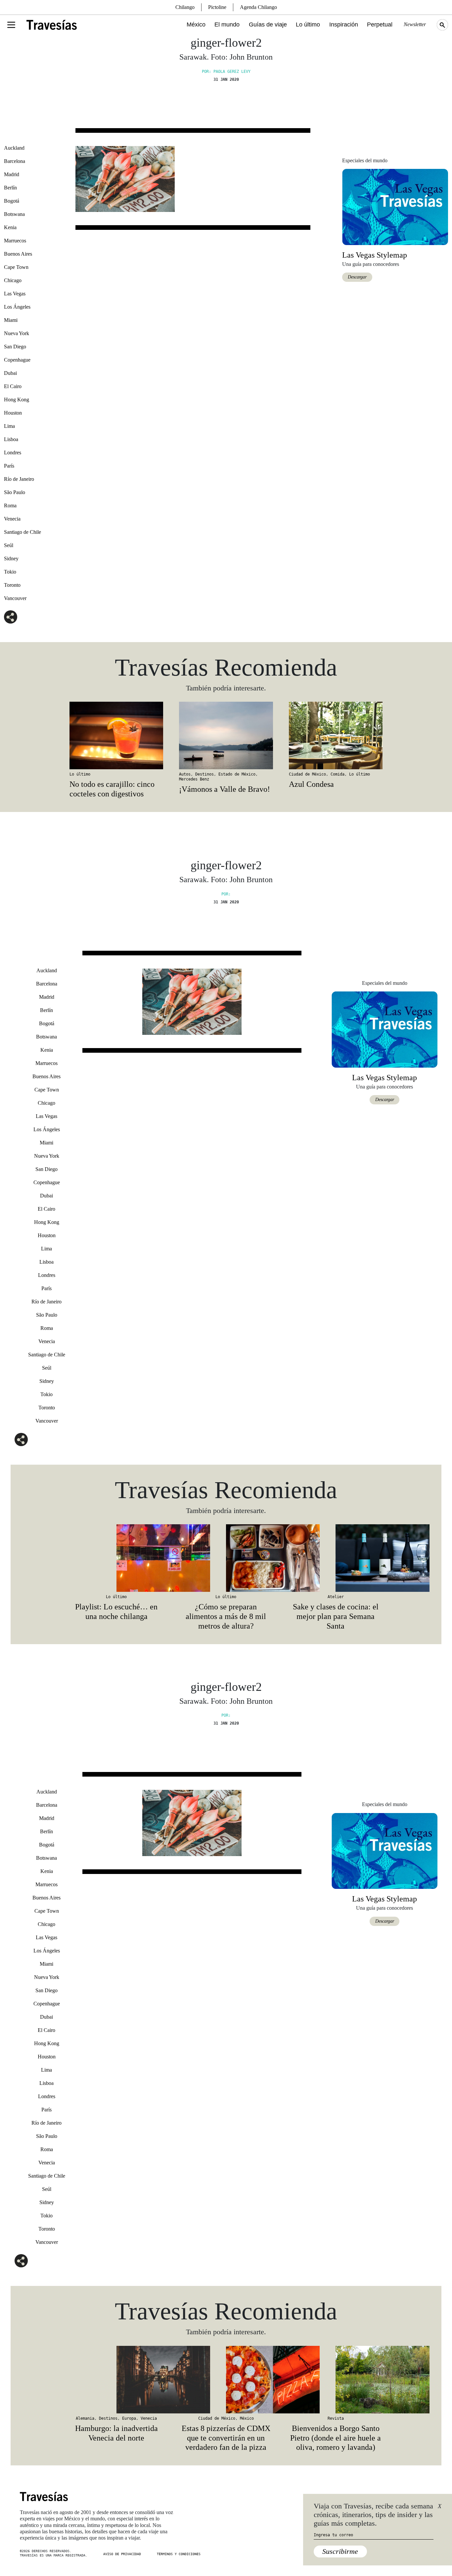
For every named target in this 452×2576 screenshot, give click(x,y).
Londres (13, 453)
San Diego (15, 347)
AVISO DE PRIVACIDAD (122, 2554)
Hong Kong (17, 400)
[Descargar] (395, 206)
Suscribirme (340, 2551)
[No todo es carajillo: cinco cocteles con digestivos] (116, 735)
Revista (336, 2418)
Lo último (308, 25)
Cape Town (16, 267)
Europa (129, 2418)
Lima (9, 426)
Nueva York (17, 333)
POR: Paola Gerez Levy (226, 72)
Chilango (185, 7)
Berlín (10, 188)
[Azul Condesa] (336, 735)
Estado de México (237, 774)
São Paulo (15, 492)
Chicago (13, 280)
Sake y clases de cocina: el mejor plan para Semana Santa (336, 1616)
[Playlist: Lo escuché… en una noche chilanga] (116, 1558)
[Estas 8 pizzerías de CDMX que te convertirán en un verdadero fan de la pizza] (226, 2380)
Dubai (10, 373)
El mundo (227, 25)
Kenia (10, 227)
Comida (338, 774)
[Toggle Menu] (11, 25)
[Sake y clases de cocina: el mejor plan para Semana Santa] (336, 1558)
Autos (185, 774)
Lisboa (11, 439)
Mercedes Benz (194, 779)
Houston (13, 413)
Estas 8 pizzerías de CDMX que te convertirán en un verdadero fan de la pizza (226, 2438)
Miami (11, 320)
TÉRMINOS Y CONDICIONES (179, 2554)
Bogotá (12, 201)
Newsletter (415, 24)
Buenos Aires (18, 254)
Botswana (14, 214)
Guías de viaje (268, 25)
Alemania (85, 2418)
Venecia (12, 519)
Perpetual (380, 25)
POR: (226, 894)
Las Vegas (15, 294)
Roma (10, 505)
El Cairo (13, 386)
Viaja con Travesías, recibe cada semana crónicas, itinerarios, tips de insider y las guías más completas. (373, 2515)
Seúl (9, 545)
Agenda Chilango (258, 7)
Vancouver (15, 598)
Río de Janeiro (19, 479)
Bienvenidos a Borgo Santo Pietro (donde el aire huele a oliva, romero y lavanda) (336, 2438)
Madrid (12, 174)
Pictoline (217, 7)
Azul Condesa (311, 784)
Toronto (12, 585)
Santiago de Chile (23, 532)
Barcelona (15, 161)
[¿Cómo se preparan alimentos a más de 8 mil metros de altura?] (226, 1558)
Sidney (11, 558)
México (196, 25)
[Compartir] (11, 617)
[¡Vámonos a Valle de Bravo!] (226, 735)
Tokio (10, 572)
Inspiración (344, 25)
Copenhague (17, 360)
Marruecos (15, 241)
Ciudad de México (307, 774)
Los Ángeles (17, 307)
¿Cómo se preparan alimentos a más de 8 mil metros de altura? (226, 1616)
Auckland (14, 148)
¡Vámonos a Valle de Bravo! (225, 789)
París (9, 466)
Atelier (336, 1597)
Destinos (204, 774)
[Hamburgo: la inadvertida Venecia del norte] (116, 2380)
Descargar (357, 277)
